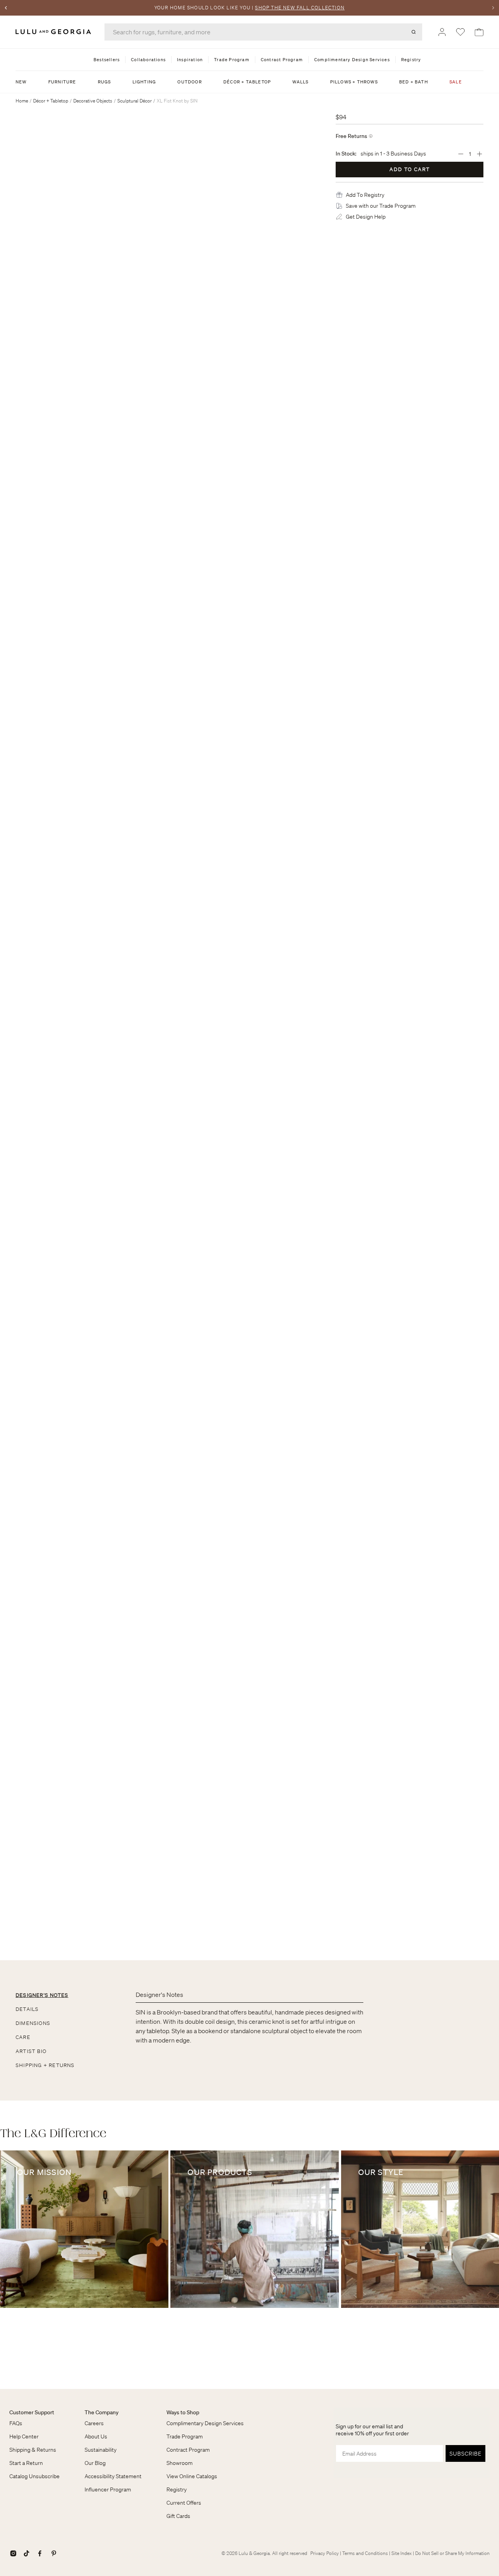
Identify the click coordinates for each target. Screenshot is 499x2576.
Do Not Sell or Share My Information (452, 2553)
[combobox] (263, 32)
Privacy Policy (325, 2553)
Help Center (24, 2436)
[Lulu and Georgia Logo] (55, 32)
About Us (96, 2436)
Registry (177, 2489)
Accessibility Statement (113, 2476)
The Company (102, 2412)
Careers (94, 2423)
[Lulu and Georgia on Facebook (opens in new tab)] (40, 2553)
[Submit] (414, 32)
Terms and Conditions (365, 2553)
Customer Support (32, 2412)
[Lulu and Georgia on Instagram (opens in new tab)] (13, 2553)
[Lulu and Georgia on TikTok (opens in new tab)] (27, 2553)
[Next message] (493, 8)
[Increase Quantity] (480, 154)
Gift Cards (178, 2516)
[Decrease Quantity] (461, 154)
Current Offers (184, 2503)
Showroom (180, 2463)
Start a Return (26, 2463)
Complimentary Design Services (205, 2423)
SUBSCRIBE (465, 2454)
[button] (365, 195)
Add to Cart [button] (410, 169)
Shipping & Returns (33, 2450)
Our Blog (95, 2463)
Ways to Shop (183, 2412)
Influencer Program (108, 2489)
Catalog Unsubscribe (35, 2476)
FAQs (16, 2423)
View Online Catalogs (192, 2476)
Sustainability (101, 2450)
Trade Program (185, 2436)
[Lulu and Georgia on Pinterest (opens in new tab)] (54, 2553)
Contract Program (188, 2450)
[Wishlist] (460, 32)
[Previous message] (6, 8)
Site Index (402, 2553)
